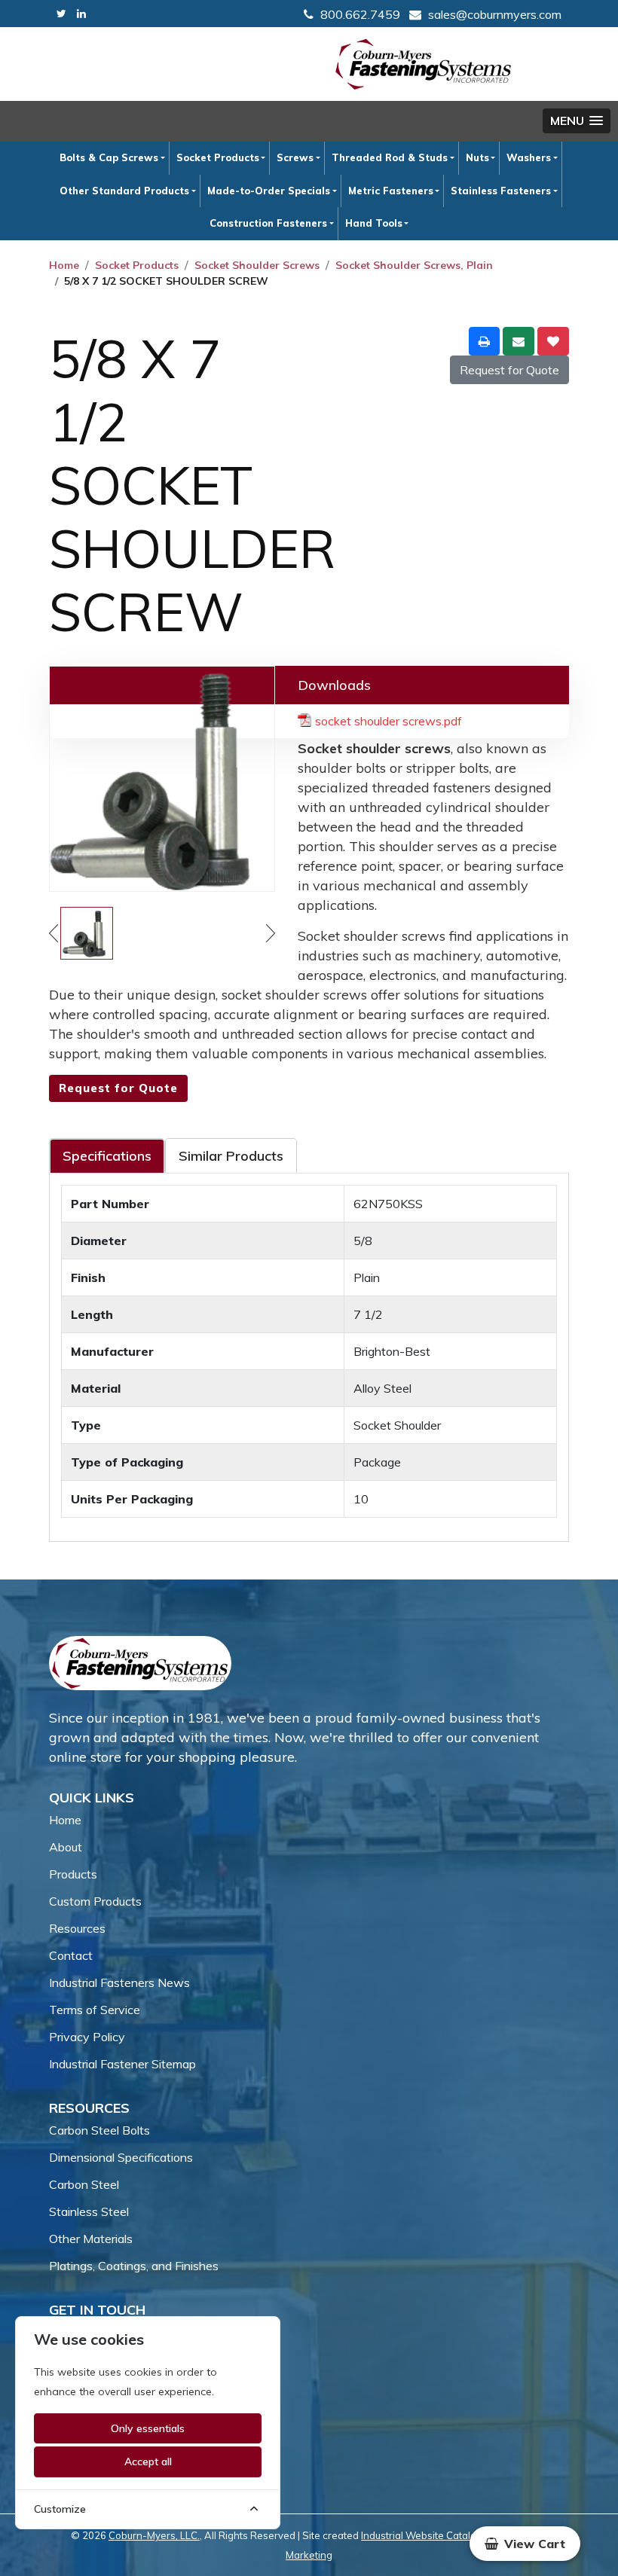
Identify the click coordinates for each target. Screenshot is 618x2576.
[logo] (424, 64)
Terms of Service (95, 2010)
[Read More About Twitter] (61, 14)
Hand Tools (374, 223)
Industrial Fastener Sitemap (122, 2064)
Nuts (477, 157)
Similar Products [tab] (231, 1156)
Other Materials (91, 2239)
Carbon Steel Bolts (99, 2130)
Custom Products (95, 1901)
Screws (295, 157)
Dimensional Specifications (121, 2157)
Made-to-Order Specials (269, 191)
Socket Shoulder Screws (257, 265)
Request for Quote (509, 370)
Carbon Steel (84, 2184)
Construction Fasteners (268, 223)
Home (64, 265)
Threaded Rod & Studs (390, 157)
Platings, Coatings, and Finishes (134, 2266)
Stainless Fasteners (501, 191)
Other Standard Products (124, 191)
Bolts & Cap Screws (109, 157)
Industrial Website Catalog (422, 2535)
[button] (577, 121)
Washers (529, 157)
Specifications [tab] (107, 1156)
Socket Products (218, 157)
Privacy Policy (87, 2037)
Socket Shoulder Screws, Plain (414, 265)
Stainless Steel (89, 2211)
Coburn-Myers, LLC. (154, 2535)
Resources (77, 1928)
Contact (71, 1955)
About (66, 1847)
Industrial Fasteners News (119, 1982)
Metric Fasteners (391, 191)
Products (73, 1874)
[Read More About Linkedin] (81, 14)
